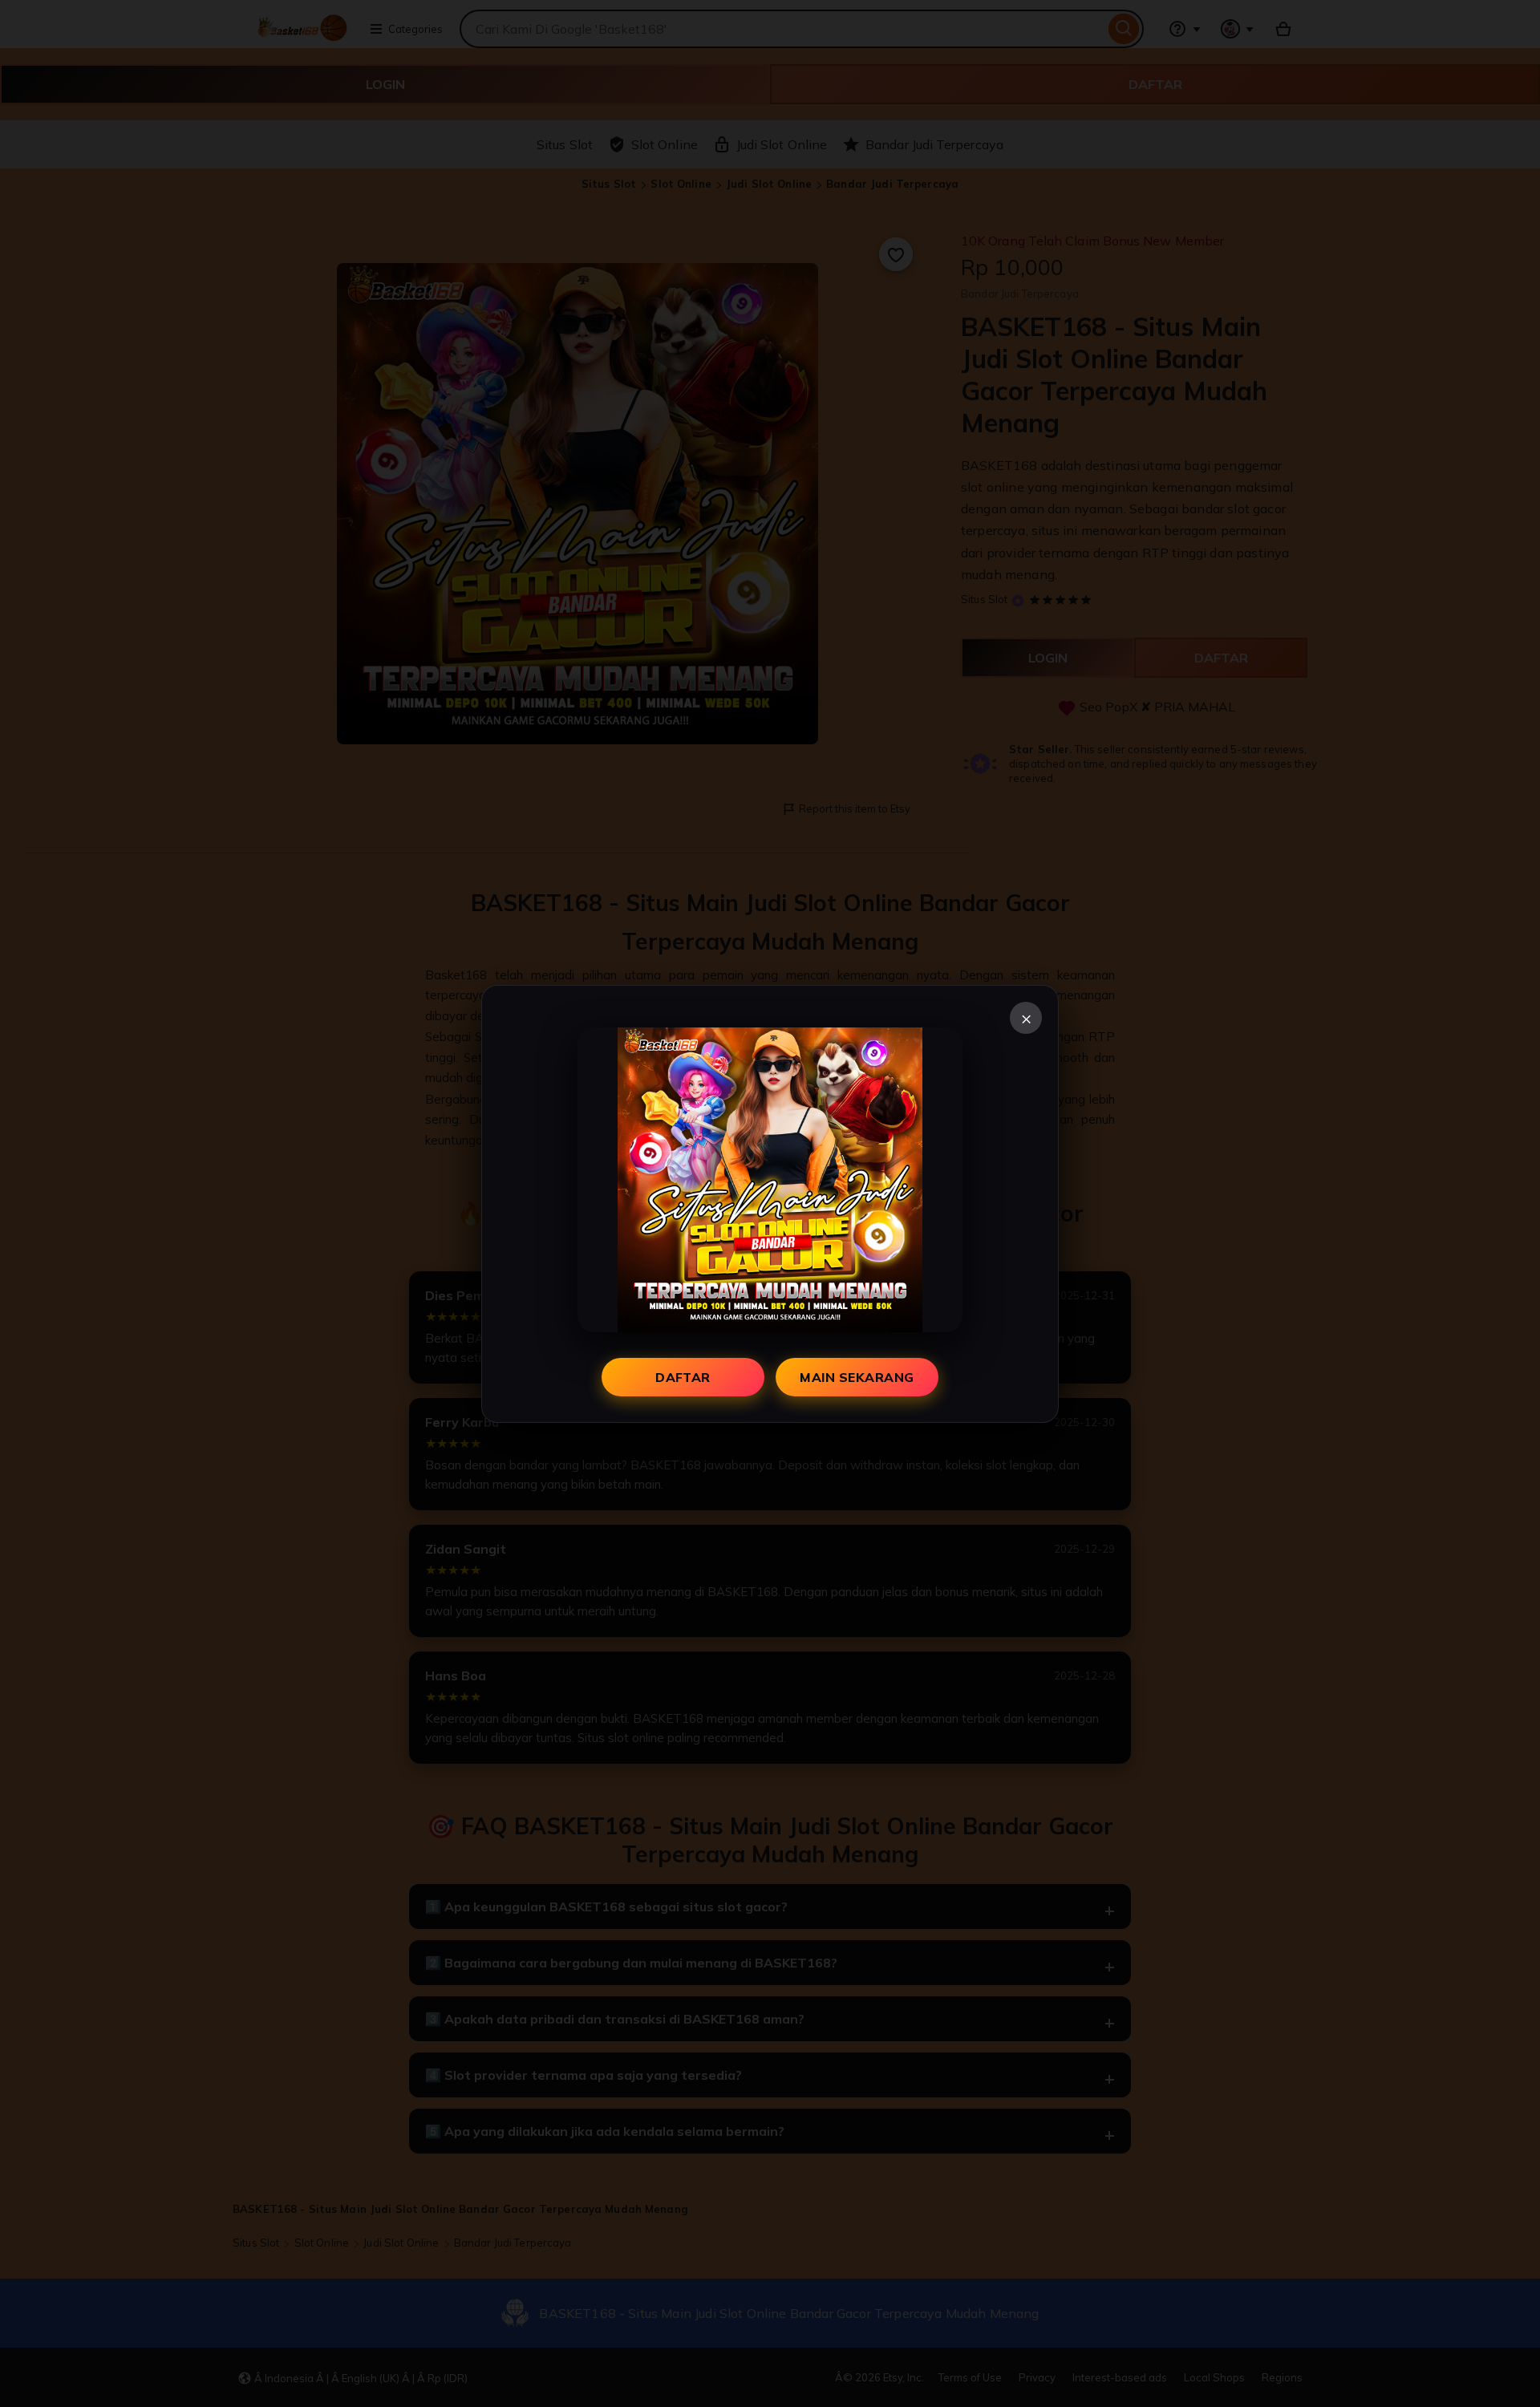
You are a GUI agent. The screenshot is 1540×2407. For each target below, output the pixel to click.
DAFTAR (683, 1377)
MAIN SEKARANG (857, 1377)
